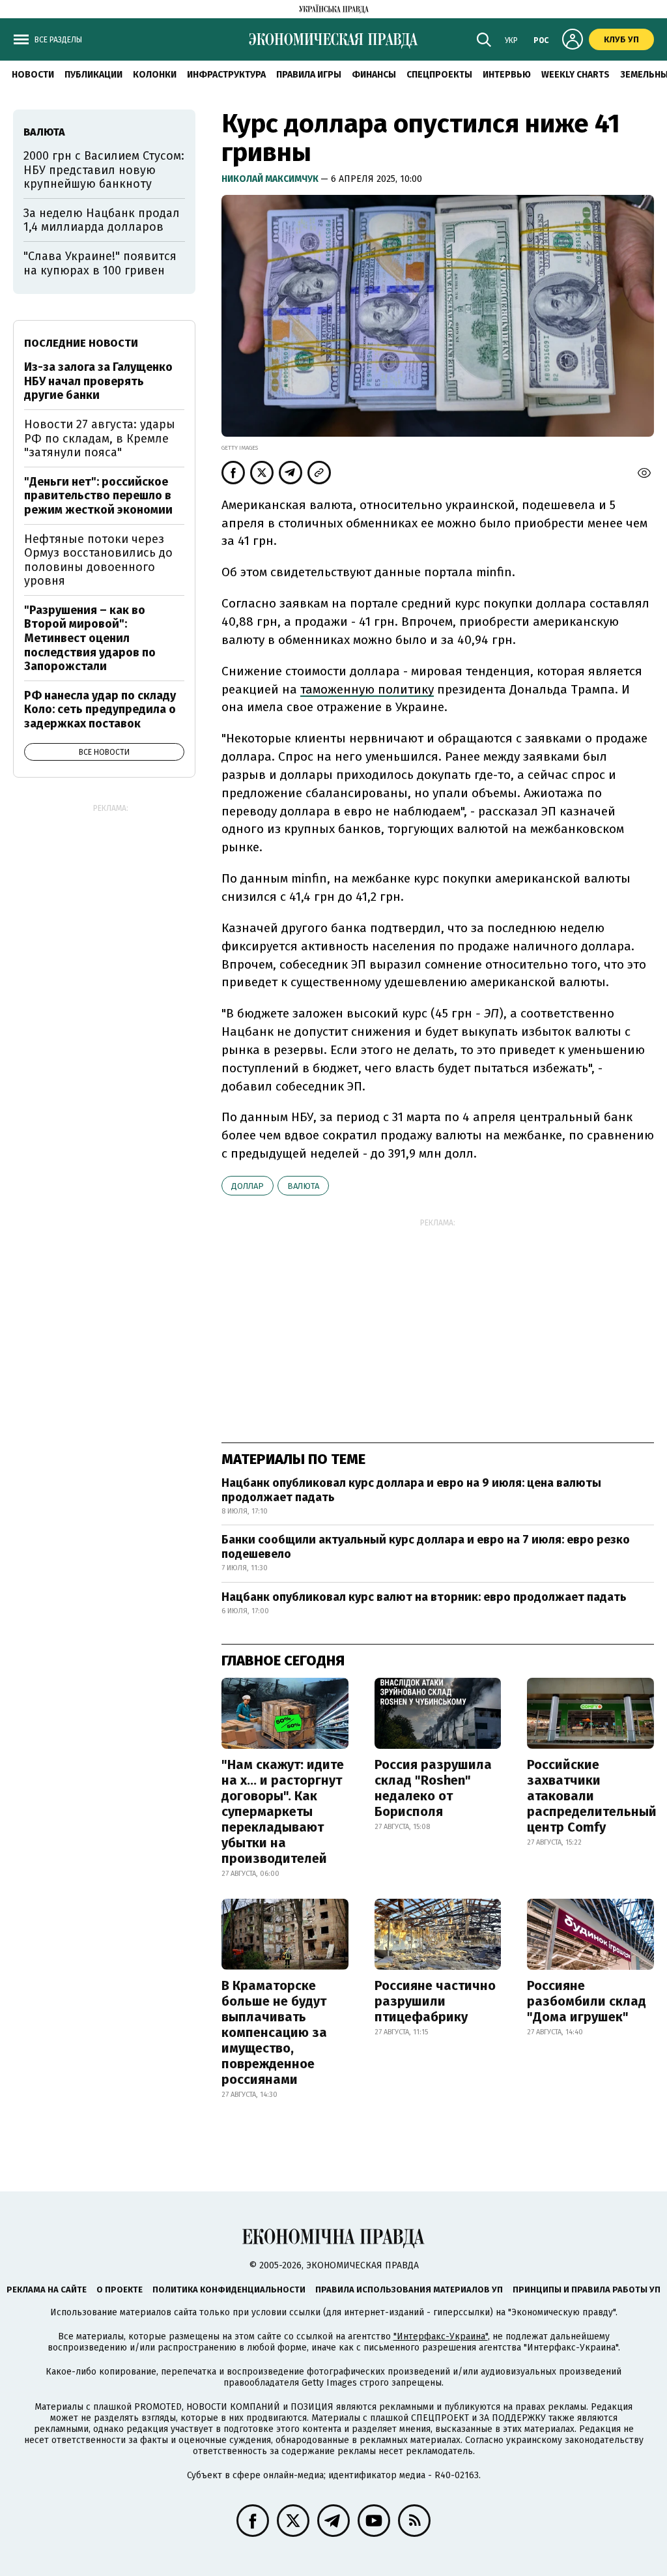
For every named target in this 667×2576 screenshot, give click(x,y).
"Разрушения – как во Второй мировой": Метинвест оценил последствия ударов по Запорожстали (90, 638)
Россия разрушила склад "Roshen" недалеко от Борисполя (433, 1788)
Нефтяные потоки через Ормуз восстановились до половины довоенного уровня (98, 560)
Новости (33, 75)
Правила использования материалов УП (409, 2290)
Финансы (374, 75)
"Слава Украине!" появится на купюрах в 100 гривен (100, 263)
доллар (248, 1186)
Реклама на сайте (47, 2290)
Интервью (507, 75)
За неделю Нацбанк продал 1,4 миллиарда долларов (102, 220)
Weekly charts (575, 75)
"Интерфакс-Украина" (441, 2336)
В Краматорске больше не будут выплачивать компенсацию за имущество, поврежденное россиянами (274, 2032)
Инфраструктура (226, 75)
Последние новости (81, 343)
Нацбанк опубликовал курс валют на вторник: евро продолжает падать (424, 1597)
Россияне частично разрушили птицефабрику (435, 2001)
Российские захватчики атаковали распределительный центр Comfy (592, 1796)
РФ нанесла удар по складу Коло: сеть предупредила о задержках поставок (100, 710)
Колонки (155, 75)
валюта (303, 1186)
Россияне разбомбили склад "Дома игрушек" (587, 2001)
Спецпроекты (439, 75)
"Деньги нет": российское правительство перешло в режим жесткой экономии (98, 496)
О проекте (120, 2290)
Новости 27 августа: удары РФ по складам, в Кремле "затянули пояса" (100, 438)
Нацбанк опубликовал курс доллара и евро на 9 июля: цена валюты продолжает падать (411, 1490)
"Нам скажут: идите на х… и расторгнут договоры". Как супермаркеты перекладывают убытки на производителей (283, 1811)
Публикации (93, 75)
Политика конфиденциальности (229, 2290)
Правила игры (309, 75)
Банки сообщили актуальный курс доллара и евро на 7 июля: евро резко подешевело (426, 1547)
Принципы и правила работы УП (587, 2290)
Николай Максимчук (271, 179)
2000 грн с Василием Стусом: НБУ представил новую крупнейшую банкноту (104, 170)
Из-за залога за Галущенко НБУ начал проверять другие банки (98, 381)
